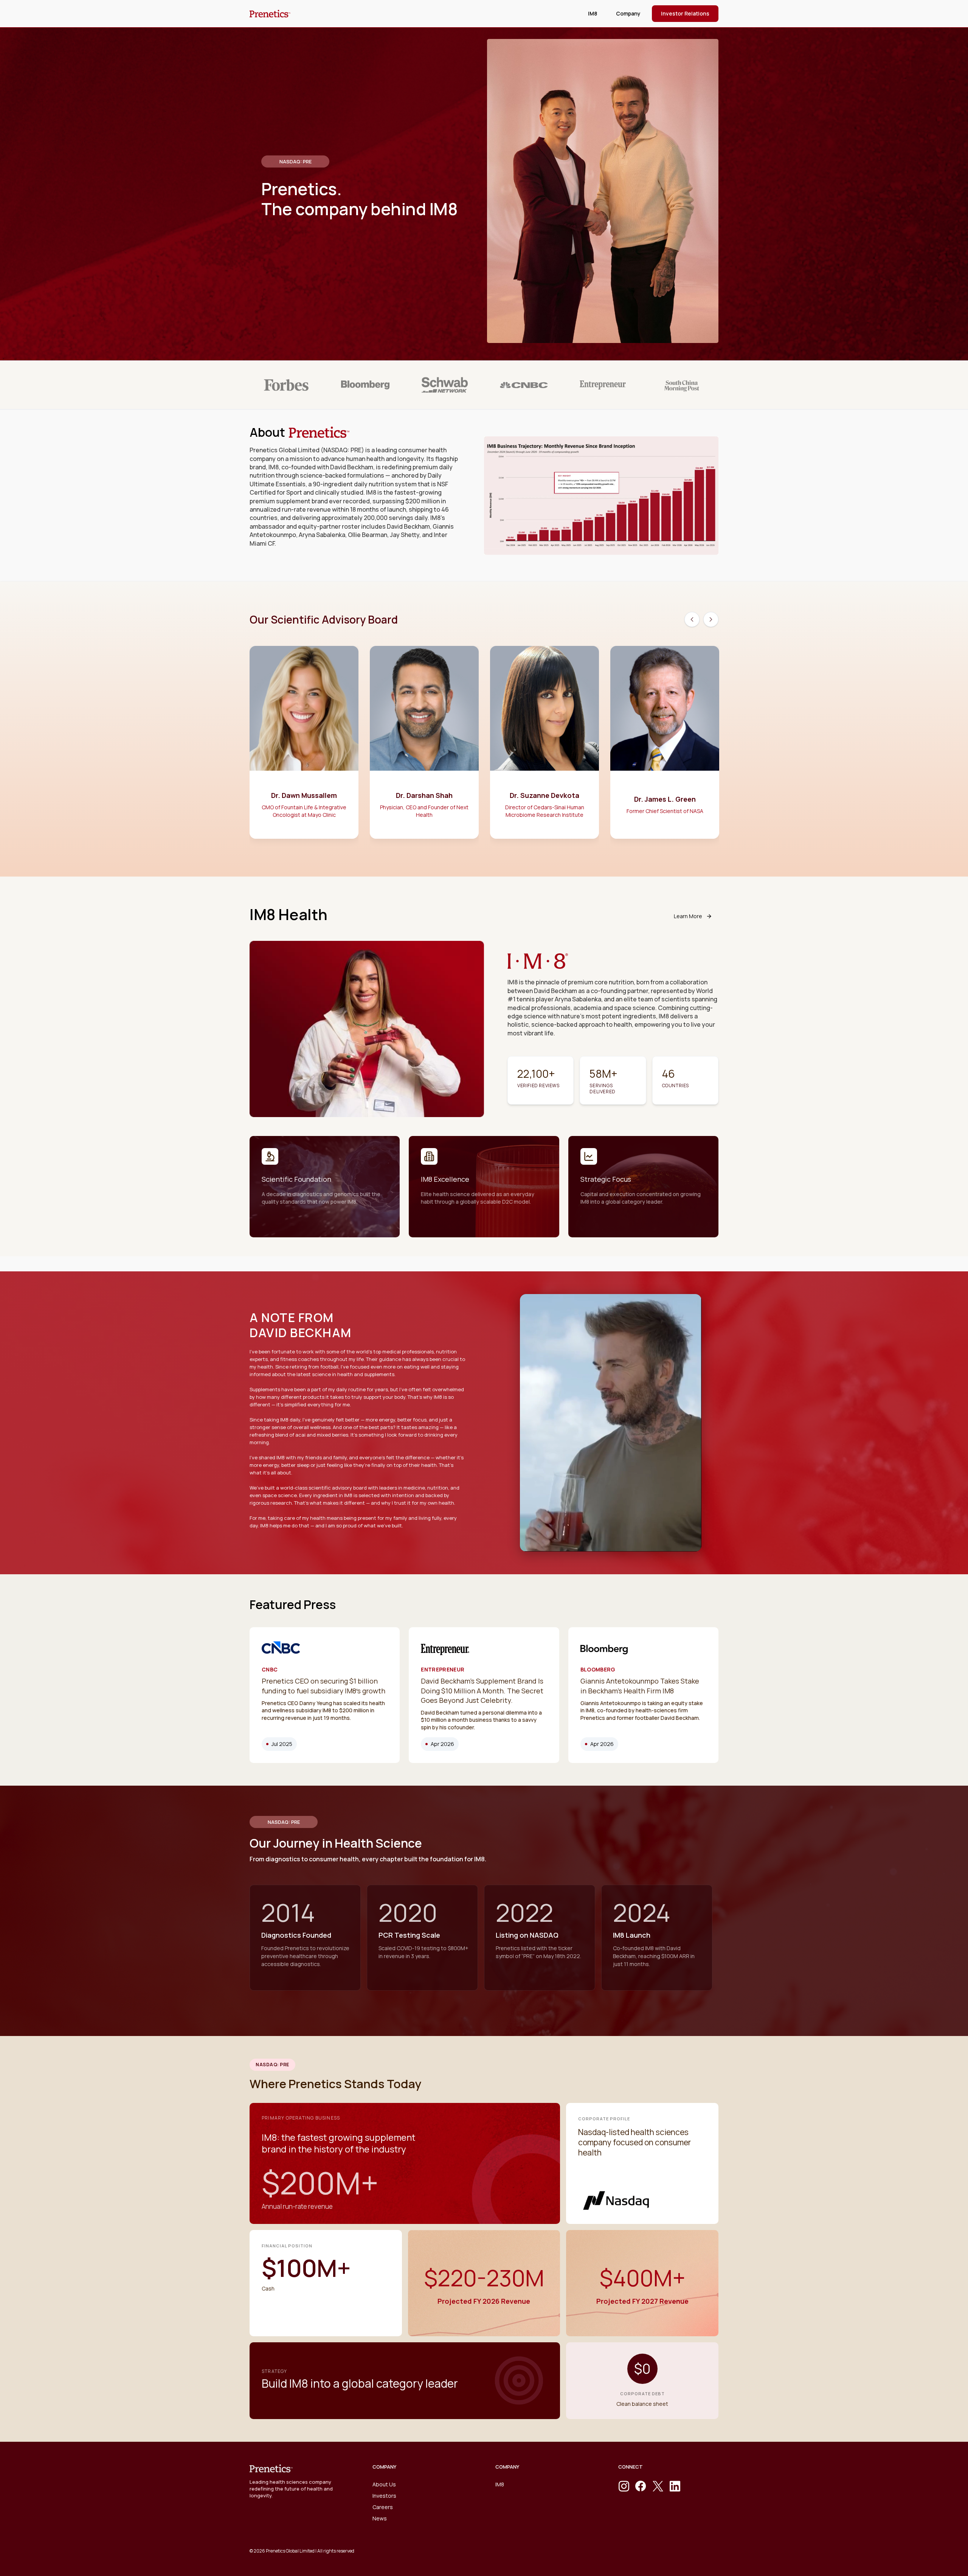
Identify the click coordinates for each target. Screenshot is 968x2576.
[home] (270, 14)
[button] (628, 14)
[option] (304, 746)
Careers (383, 2507)
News (380, 2518)
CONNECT (631, 2467)
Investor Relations (685, 13)
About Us (384, 2484)
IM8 (593, 13)
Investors (384, 2496)
